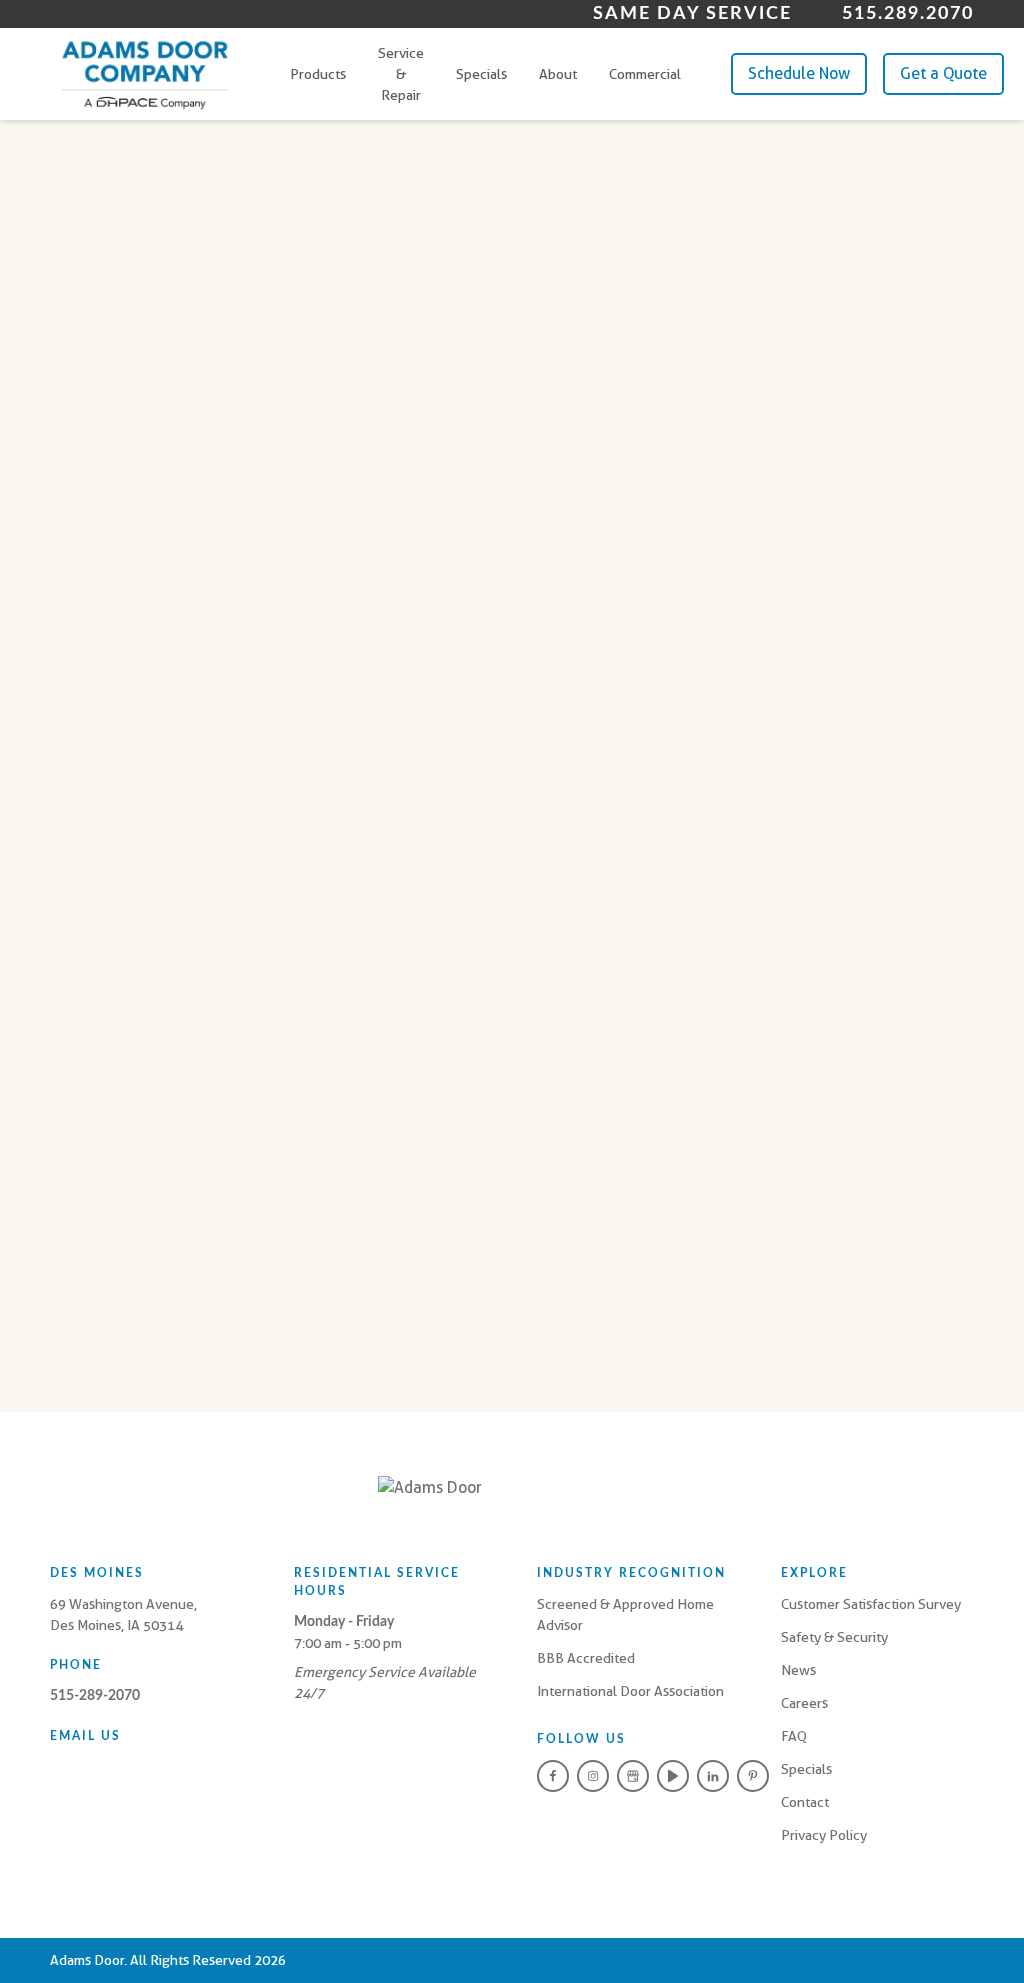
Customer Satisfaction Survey (871, 1604)
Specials (481, 74)
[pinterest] (753, 1776)
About (558, 74)
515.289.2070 (908, 14)
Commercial (645, 74)
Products (318, 74)
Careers (804, 1703)
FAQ (794, 1736)
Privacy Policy (824, 1835)
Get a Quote (943, 73)
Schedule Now (799, 73)
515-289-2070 (95, 1696)
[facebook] (553, 1776)
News (798, 1670)
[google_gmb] (633, 1776)
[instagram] (593, 1776)
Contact (805, 1802)
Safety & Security (834, 1637)
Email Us (85, 1736)
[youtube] (673, 1776)
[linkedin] (713, 1776)
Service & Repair (401, 74)
